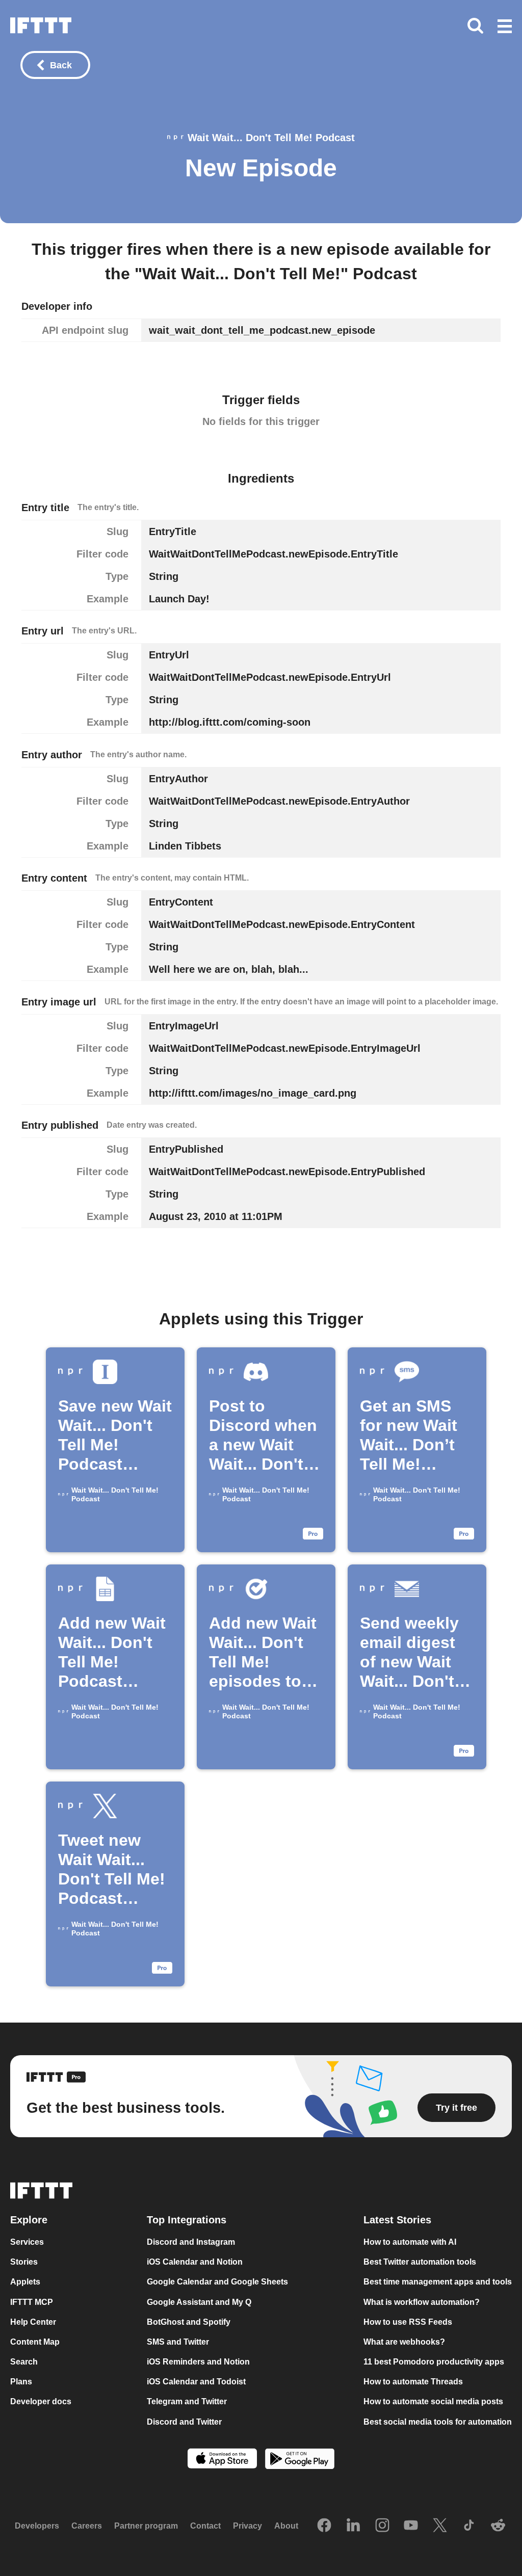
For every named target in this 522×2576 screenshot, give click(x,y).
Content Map (35, 2342)
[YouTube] (411, 2526)
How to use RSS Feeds (408, 2322)
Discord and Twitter (184, 2422)
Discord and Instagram (191, 2242)
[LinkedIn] (353, 2526)
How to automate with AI (410, 2242)
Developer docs (41, 2402)
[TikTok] (469, 2526)
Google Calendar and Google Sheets (217, 2282)
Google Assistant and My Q (199, 2302)
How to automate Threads (413, 2382)
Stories (24, 2262)
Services (27, 2242)
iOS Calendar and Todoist (196, 2382)
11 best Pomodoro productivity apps (434, 2362)
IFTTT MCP (32, 2302)
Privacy (247, 2526)
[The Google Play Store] (300, 2460)
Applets (25, 2282)
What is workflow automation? (422, 2302)
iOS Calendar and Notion (195, 2262)
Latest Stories (397, 2220)
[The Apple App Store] (222, 2460)
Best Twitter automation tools (420, 2262)
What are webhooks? (404, 2342)
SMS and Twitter (178, 2342)
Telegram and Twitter (187, 2402)
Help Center (33, 2322)
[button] (505, 27)
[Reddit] (498, 2526)
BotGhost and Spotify (189, 2322)
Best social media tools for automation (438, 2422)
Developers (37, 2526)
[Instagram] (382, 2526)
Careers (87, 2526)
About (286, 2526)
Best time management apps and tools (438, 2282)
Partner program (146, 2526)
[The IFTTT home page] (41, 25)
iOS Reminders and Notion (198, 2362)
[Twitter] (440, 2526)
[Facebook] (324, 2526)
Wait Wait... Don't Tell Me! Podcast (271, 138)
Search (24, 2362)
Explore (29, 2220)
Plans (21, 2382)
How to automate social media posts (433, 2402)
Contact (205, 2526)
